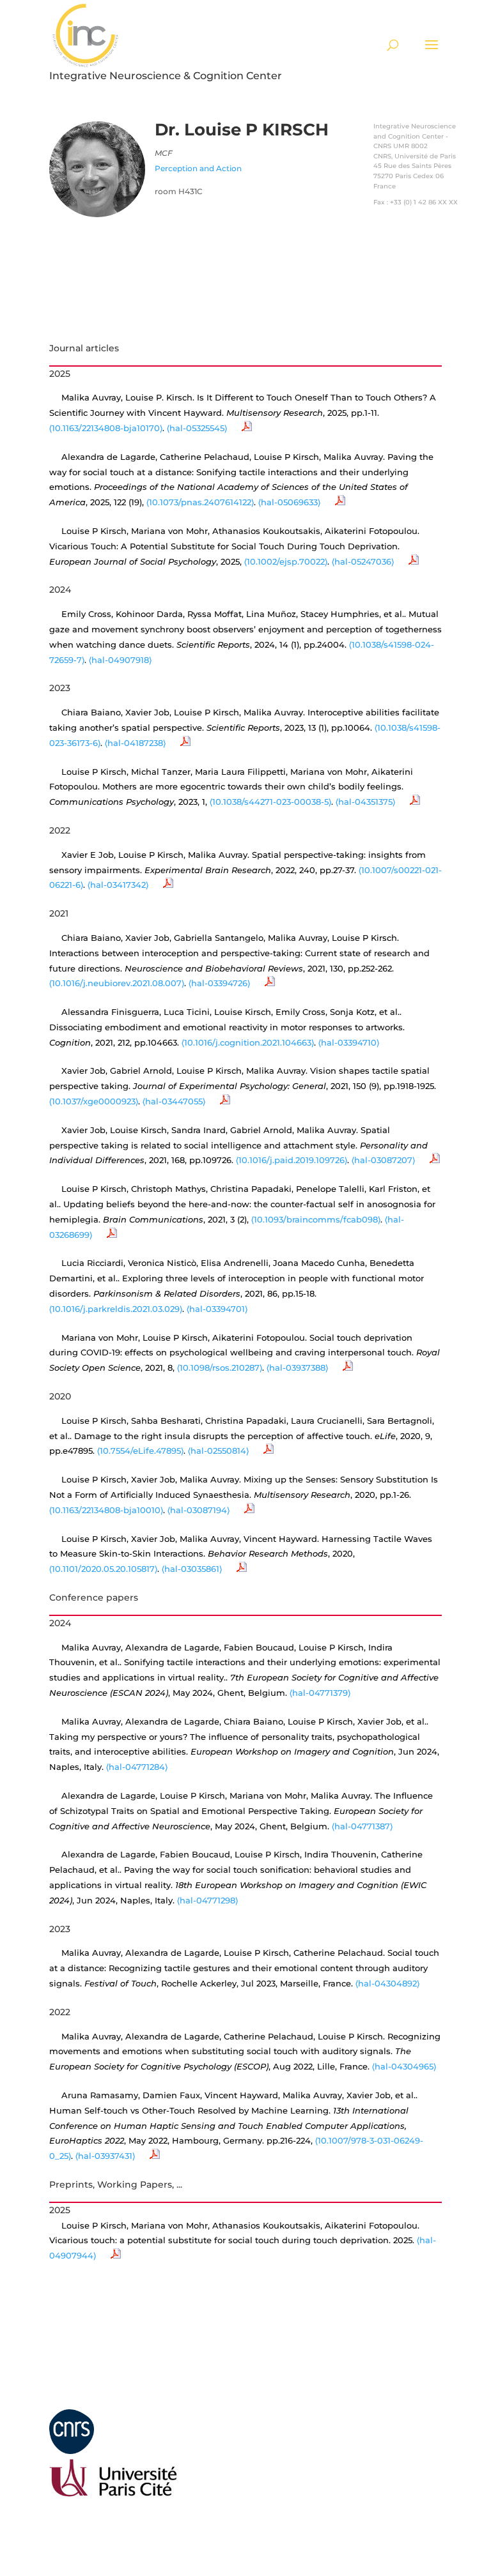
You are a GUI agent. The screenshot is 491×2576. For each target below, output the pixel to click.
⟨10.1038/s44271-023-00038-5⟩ (270, 802)
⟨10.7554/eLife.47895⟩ (140, 1451)
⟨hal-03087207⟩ (383, 1160)
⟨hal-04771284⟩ (137, 1767)
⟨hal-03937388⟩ (297, 1368)
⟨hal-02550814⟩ (218, 1451)
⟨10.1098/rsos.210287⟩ (220, 1368)
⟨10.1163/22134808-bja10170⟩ (106, 428)
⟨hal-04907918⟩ (120, 660)
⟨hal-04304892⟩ (387, 1983)
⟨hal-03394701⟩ (217, 1309)
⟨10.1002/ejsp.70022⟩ (286, 561)
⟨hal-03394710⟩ (349, 1042)
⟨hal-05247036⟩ (363, 561)
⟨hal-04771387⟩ (362, 1826)
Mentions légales (89, 2401)
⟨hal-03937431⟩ (105, 2156)
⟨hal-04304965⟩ (404, 2066)
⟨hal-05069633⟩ (289, 502)
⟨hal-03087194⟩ (199, 1510)
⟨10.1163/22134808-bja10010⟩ (106, 1510)
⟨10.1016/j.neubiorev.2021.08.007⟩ (117, 983)
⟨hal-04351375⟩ (365, 802)
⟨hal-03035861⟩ (192, 1569)
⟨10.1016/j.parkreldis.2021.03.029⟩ (116, 1309)
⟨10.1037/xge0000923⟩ (94, 1101)
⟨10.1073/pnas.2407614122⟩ (200, 502)
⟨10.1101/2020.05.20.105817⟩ (103, 1569)
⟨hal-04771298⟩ (207, 1900)
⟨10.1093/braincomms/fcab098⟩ (316, 1219)
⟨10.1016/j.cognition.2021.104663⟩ (248, 1042)
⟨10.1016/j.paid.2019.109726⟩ (292, 1160)
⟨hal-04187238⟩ (135, 743)
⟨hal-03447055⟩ (174, 1101)
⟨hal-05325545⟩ (197, 428)
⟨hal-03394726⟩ (219, 983)
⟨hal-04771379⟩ (320, 1693)
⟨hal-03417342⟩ (118, 885)
